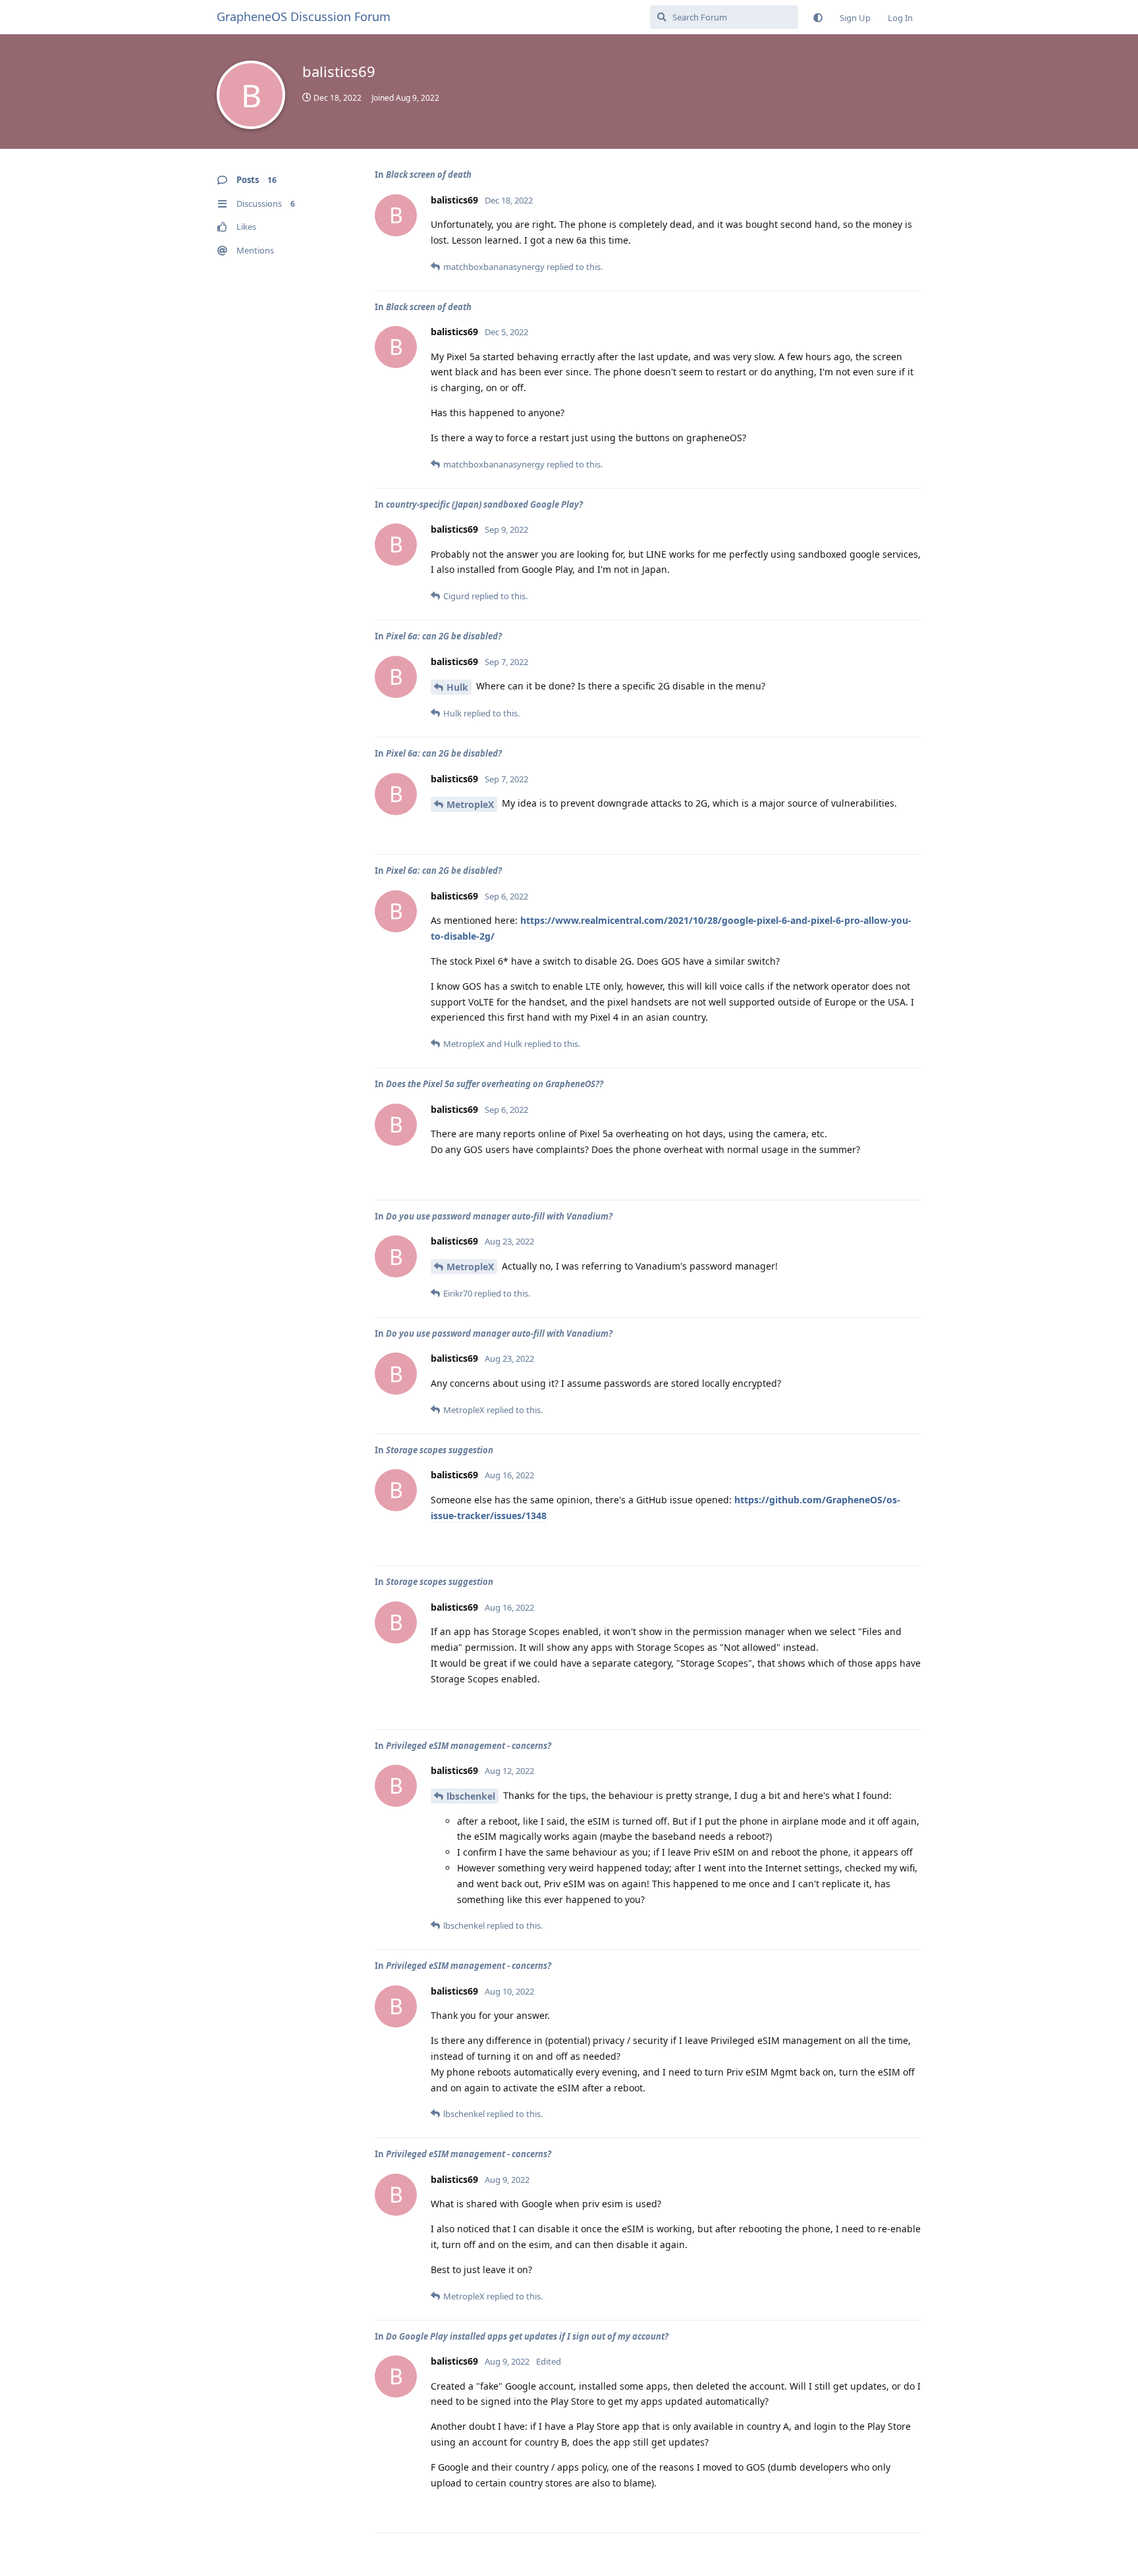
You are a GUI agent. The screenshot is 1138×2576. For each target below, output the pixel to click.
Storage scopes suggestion (440, 1450)
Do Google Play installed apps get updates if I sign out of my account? (527, 2336)
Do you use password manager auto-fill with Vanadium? (499, 1216)
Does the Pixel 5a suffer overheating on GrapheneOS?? (495, 1084)
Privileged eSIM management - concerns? (469, 1746)
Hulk (457, 687)
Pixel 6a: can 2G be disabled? (444, 636)
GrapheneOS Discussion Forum (304, 16)
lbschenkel (471, 1796)
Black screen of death (429, 174)
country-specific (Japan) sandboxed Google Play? (484, 504)
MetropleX (470, 804)
